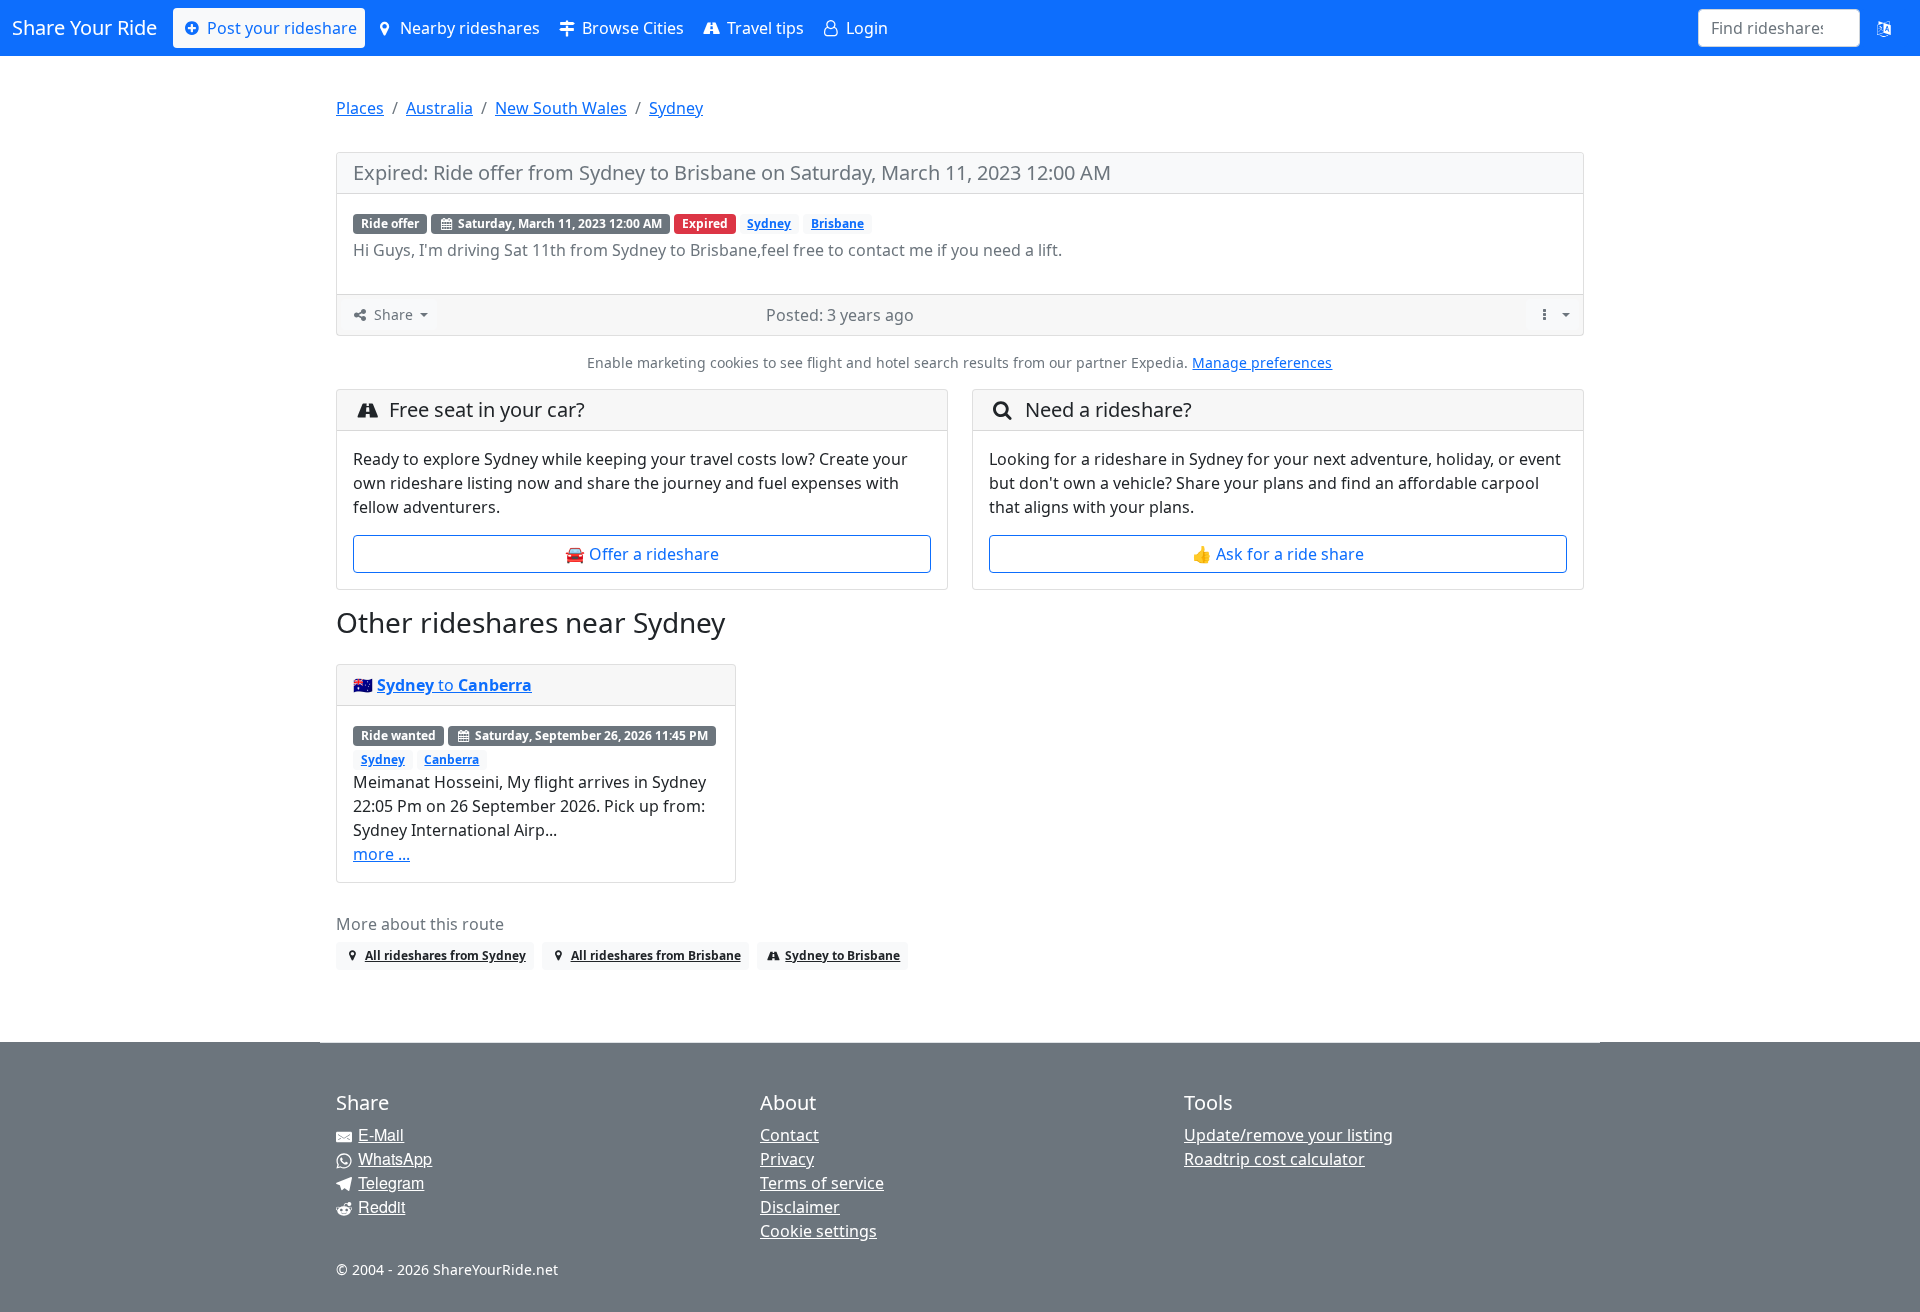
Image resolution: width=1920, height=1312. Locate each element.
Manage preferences (1262, 362)
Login (865, 28)
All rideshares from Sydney (445, 955)
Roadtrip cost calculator (1274, 1159)
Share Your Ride (84, 27)
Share (393, 314)
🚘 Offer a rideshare (642, 554)
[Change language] (1884, 28)
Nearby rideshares (468, 28)
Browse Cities (631, 28)
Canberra (451, 759)
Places (360, 108)
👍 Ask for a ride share (1278, 554)
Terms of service (822, 1183)
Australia (439, 108)
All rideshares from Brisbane (656, 955)
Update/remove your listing (1288, 1135)
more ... (381, 854)
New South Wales (561, 108)
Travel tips (763, 28)
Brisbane (837, 223)
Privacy (787, 1159)
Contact (789, 1135)
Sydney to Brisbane (842, 955)
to (454, 685)
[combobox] (1767, 28)
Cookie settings (818, 1231)
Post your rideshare (280, 28)
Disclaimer (800, 1207)
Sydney (676, 108)
